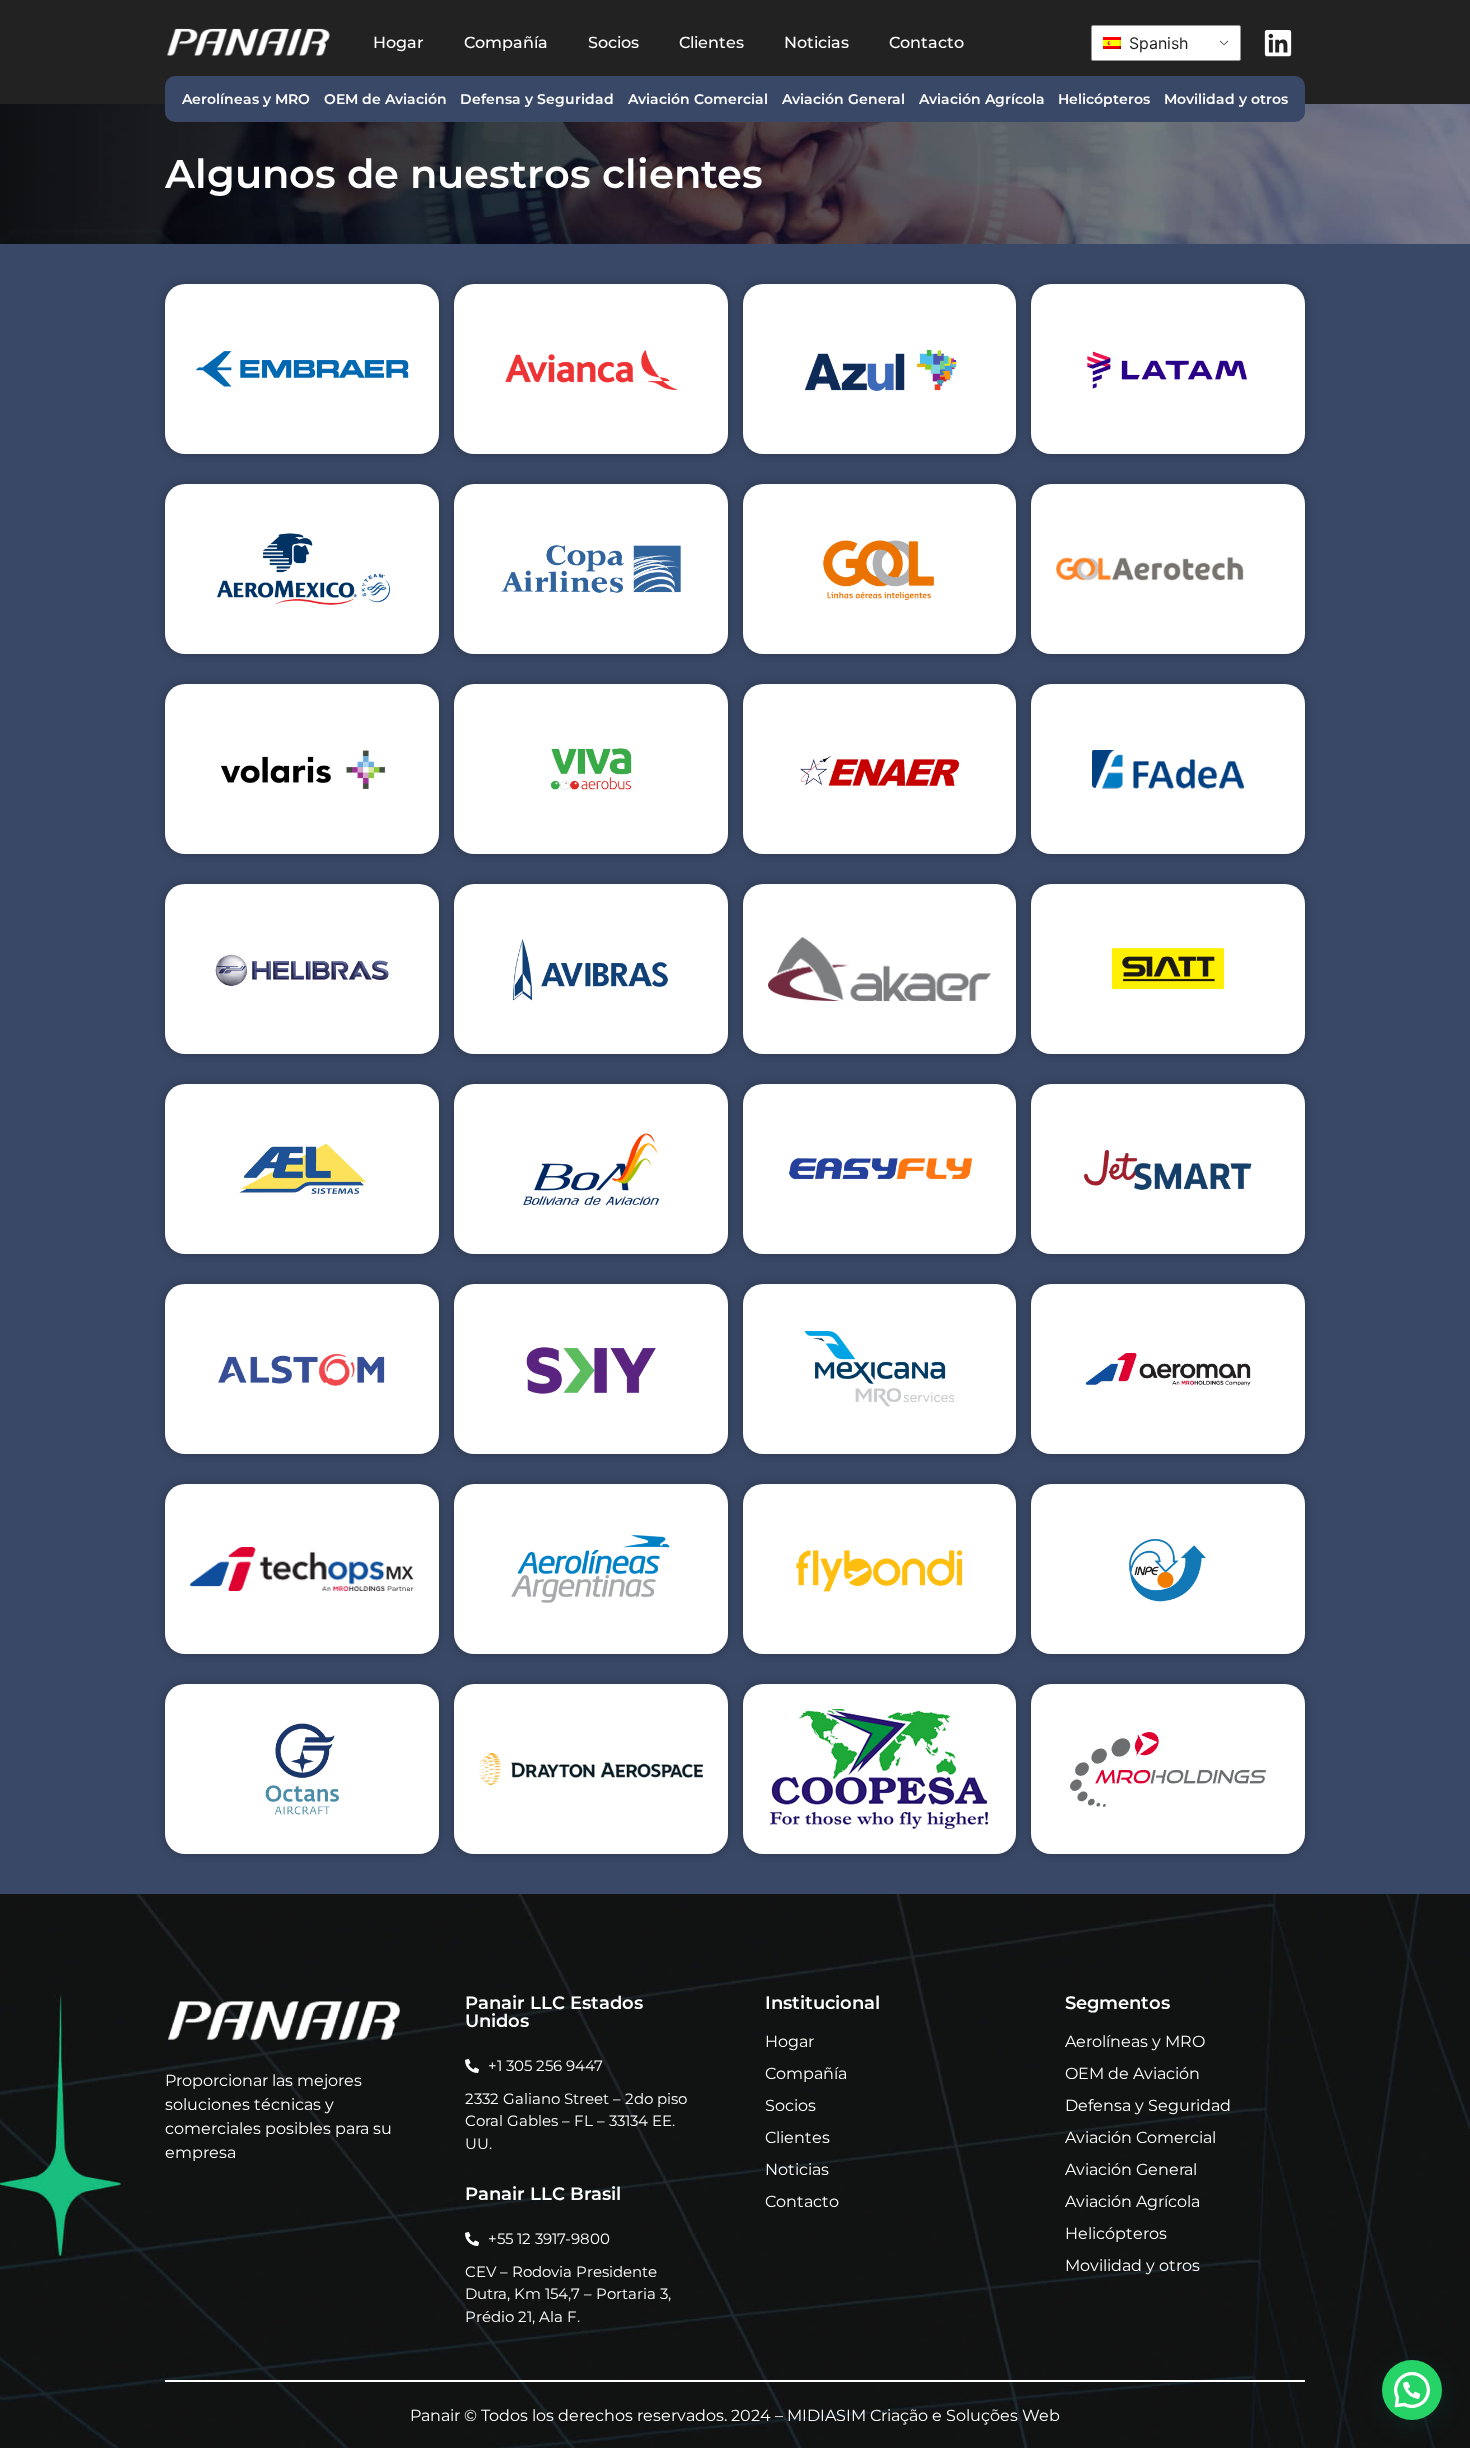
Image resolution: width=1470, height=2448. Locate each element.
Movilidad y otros (1226, 99)
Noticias (816, 42)
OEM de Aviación (385, 99)
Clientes (711, 42)
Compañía (506, 42)
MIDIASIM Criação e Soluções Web (923, 2415)
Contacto (926, 42)
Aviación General (843, 99)
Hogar (398, 42)
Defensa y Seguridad (537, 99)
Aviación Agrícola (982, 99)
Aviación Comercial (698, 99)
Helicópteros (1104, 99)
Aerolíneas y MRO (246, 99)
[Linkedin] (1278, 43)
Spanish (1156, 43)
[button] (1412, 2390)
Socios (613, 42)
